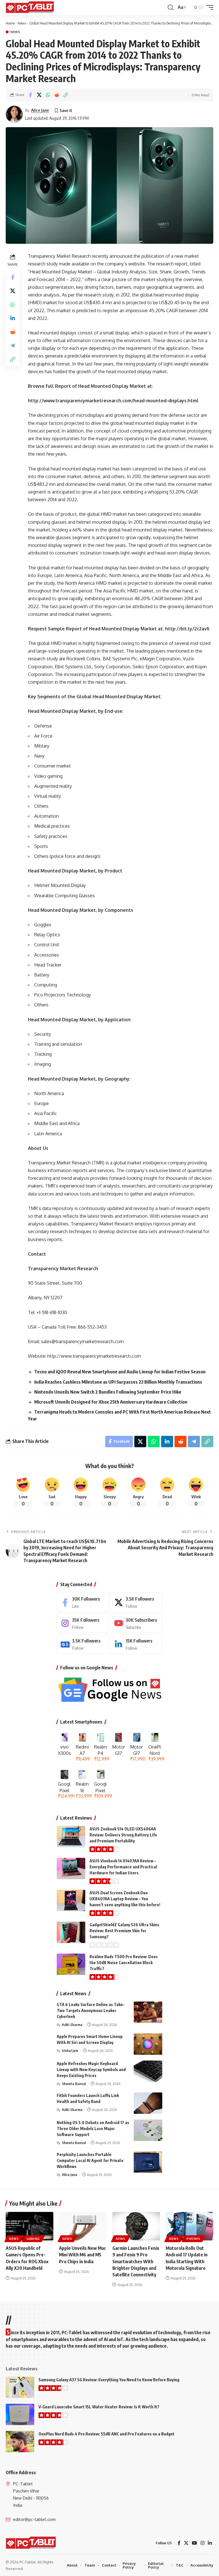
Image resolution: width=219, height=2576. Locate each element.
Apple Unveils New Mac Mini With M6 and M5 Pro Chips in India (82, 2255)
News (22, 23)
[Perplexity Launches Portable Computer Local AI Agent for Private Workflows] (148, 2162)
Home (10, 23)
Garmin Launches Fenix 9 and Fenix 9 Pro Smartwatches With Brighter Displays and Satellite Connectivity (136, 2261)
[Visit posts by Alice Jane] (14, 114)
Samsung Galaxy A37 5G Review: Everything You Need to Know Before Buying (109, 2380)
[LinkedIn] (136, 1644)
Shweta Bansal (74, 2084)
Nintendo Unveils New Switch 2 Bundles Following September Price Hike (108, 1392)
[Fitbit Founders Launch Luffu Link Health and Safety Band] (148, 2103)
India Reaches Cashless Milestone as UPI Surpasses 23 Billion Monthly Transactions (118, 1382)
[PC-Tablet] (31, 7)
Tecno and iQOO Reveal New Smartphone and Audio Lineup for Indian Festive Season (120, 1372)
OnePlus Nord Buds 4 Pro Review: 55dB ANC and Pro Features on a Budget (107, 2434)
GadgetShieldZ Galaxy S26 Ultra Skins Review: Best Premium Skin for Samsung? (124, 1931)
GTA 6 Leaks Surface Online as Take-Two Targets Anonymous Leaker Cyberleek (91, 2010)
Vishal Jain (70, 2051)
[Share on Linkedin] (13, 318)
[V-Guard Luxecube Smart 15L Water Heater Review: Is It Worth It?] (20, 2414)
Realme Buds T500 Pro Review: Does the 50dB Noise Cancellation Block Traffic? (124, 1963)
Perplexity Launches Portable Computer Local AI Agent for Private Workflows (90, 2160)
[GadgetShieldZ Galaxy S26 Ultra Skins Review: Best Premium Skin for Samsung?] (71, 1932)
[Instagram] (83, 1623)
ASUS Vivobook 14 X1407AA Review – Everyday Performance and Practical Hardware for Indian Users (123, 1867)
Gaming (33, 2239)
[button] (171, 7)
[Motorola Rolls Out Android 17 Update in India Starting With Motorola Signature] (189, 2226)
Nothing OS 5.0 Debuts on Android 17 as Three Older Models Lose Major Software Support (93, 2129)
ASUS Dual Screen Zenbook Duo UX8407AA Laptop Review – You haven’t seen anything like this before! (125, 1899)
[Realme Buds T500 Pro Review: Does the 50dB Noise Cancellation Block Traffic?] (71, 1964)
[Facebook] (83, 1602)
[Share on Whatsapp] (48, 95)
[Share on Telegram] (13, 346)
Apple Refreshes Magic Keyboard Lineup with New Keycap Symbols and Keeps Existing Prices (91, 2069)
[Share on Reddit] (57, 95)
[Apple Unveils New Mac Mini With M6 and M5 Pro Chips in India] (83, 2226)
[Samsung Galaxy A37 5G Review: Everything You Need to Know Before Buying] (20, 2387)
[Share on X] (39, 95)
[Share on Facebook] (30, 95)
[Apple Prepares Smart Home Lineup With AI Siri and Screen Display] (148, 2044)
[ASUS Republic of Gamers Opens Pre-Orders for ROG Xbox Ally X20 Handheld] (30, 2226)
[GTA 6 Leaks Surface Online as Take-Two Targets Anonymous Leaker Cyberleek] (148, 2012)
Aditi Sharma (72, 2025)
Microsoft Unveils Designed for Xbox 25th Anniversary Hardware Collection (111, 1402)
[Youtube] (136, 1623)
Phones (193, 2239)
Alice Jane (40, 110)
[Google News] (83, 1644)
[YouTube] (194, 2543)
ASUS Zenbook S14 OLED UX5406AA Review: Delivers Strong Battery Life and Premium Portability (123, 1835)
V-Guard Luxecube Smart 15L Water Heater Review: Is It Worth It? (99, 2407)
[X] (136, 1602)
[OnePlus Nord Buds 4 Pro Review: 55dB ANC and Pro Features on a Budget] (20, 2442)
